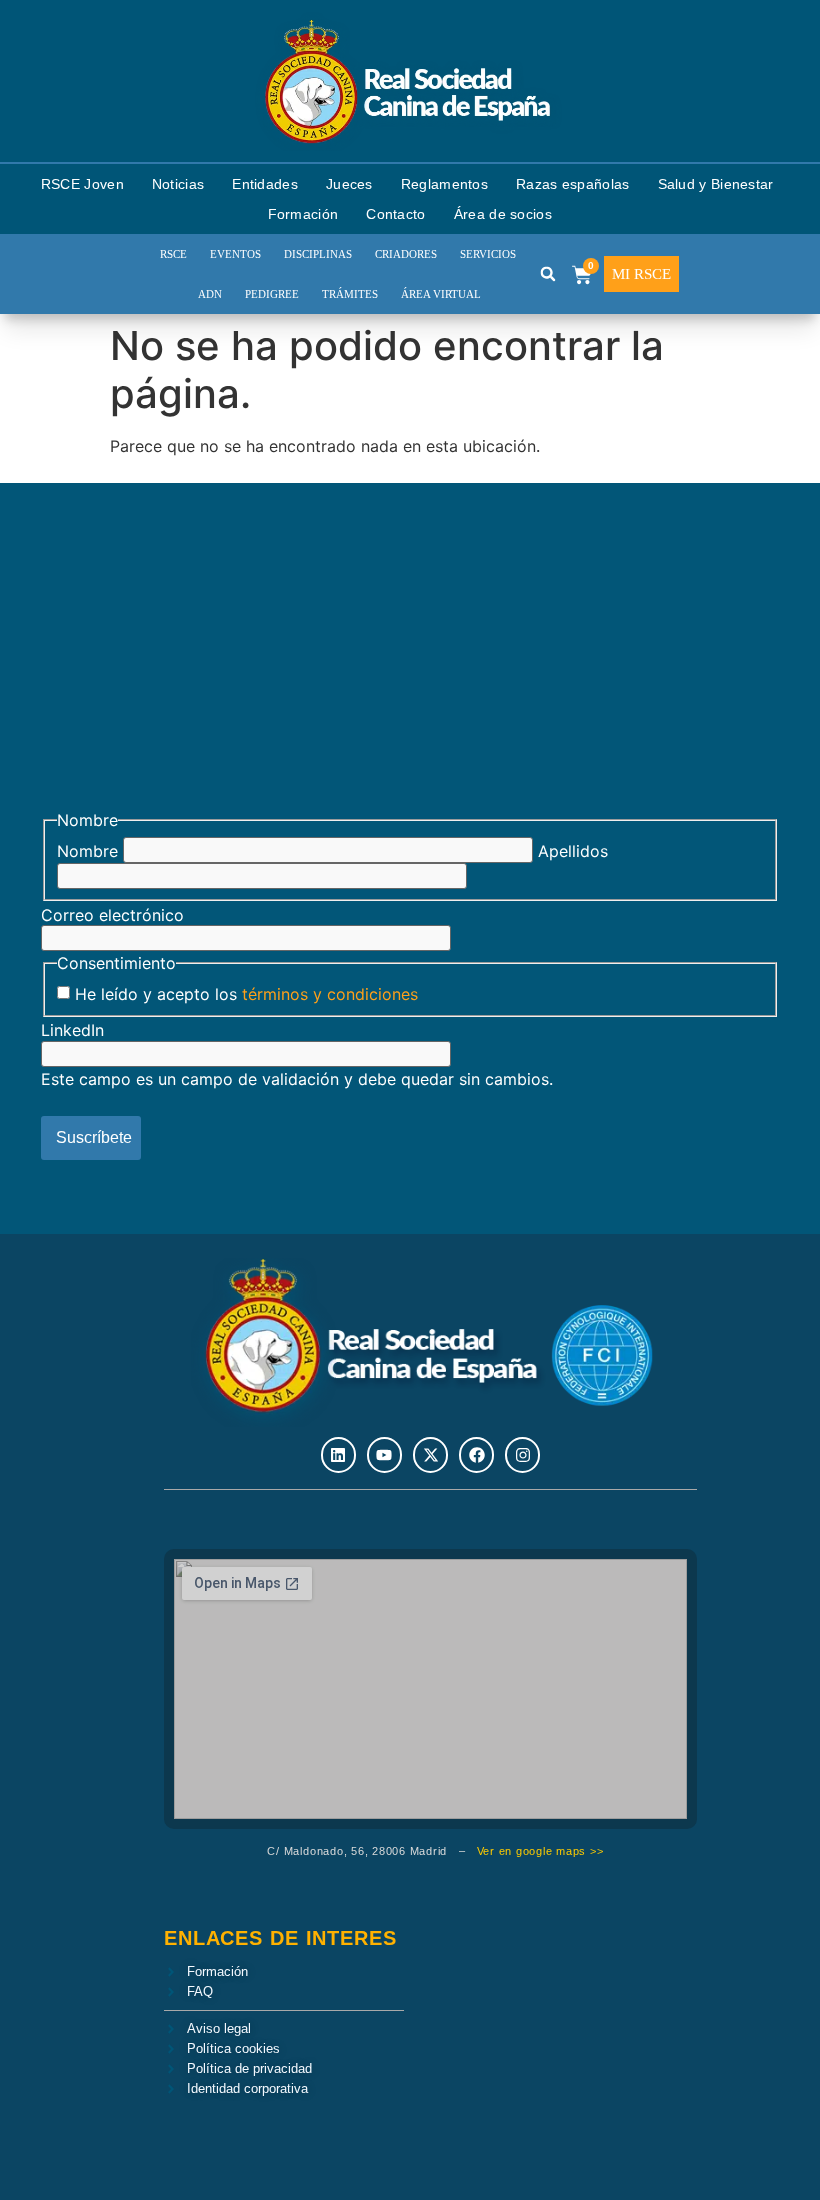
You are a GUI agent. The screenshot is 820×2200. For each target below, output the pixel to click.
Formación (303, 214)
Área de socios (503, 214)
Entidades (265, 184)
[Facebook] (476, 1454)
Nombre (87, 851)
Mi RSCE (641, 274)
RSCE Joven (82, 184)
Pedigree (272, 294)
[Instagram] (522, 1454)
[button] (548, 274)
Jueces (349, 184)
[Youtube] (384, 1454)
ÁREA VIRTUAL (441, 294)
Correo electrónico (112, 915)
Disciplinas (318, 254)
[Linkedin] (338, 1454)
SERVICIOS (488, 254)
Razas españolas (573, 184)
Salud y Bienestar (716, 184)
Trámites (350, 294)
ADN (210, 294)
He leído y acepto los (246, 994)
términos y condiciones (330, 994)
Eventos (235, 254)
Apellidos (573, 851)
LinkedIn (72, 1030)
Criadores (406, 254)
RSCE (173, 254)
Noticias (178, 184)
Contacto (395, 214)
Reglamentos (444, 184)
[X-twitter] (430, 1454)
